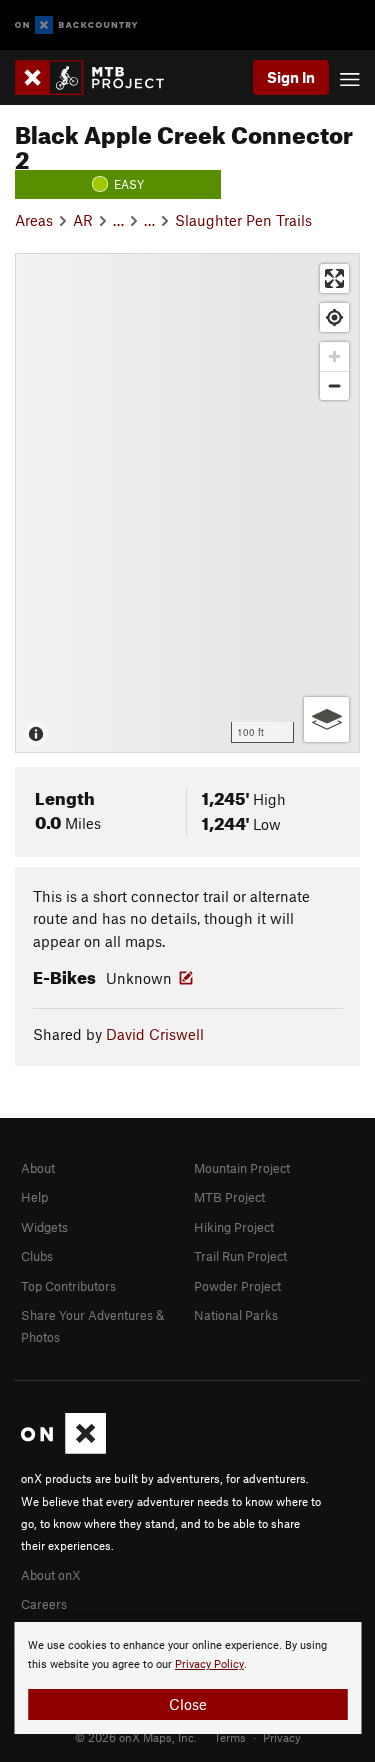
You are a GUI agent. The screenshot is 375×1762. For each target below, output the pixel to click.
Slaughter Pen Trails (243, 220)
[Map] (187, 503)
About (38, 1168)
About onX (51, 1575)
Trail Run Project (240, 1256)
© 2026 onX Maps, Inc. (136, 1737)
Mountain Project (242, 1168)
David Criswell (155, 1034)
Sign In (291, 77)
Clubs (37, 1256)
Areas (34, 220)
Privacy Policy (209, 1664)
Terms (230, 1737)
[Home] (99, 77)
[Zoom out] (334, 385)
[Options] (326, 719)
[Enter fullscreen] (334, 278)
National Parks (236, 1315)
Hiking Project (234, 1227)
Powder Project (237, 1286)
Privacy (282, 1737)
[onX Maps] (63, 1449)
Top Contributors (68, 1286)
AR (83, 220)
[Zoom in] (334, 356)
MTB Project (229, 1197)
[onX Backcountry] (76, 25)
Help (34, 1197)
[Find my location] (334, 317)
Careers (44, 1604)
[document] (187, 1678)
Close (188, 1704)
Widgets (44, 1227)
